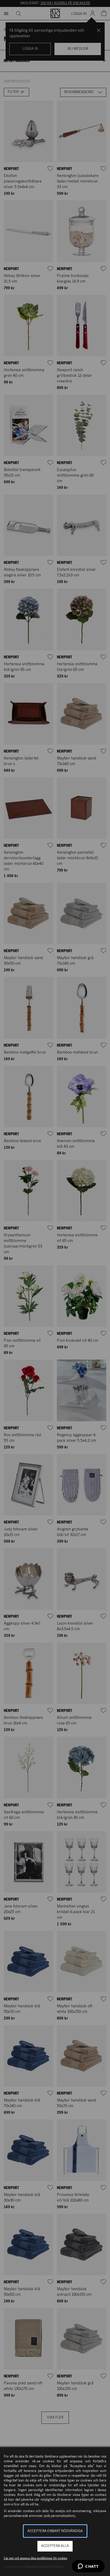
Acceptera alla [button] (55, 2546)
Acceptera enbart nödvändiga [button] (55, 2531)
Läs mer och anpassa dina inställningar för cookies (36, 2558)
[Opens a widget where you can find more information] (88, 2567)
